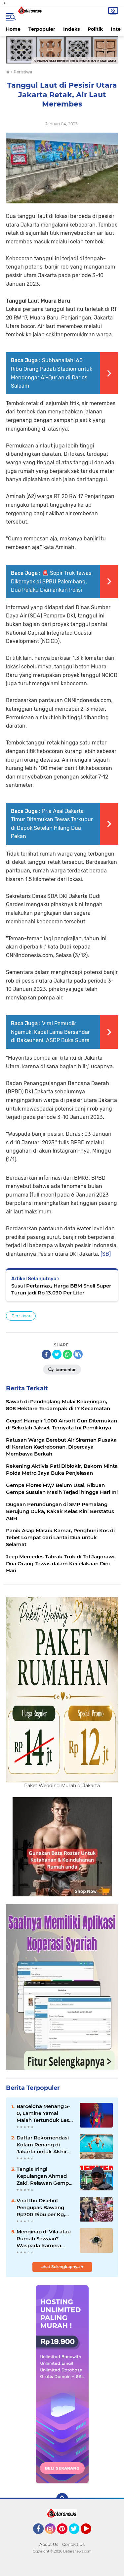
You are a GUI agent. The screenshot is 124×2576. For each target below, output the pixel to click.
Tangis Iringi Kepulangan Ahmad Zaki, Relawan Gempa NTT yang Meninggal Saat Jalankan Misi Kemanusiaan (44, 2176)
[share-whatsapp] (67, 1354)
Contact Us (73, 2544)
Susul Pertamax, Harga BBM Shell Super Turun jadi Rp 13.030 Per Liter (61, 1289)
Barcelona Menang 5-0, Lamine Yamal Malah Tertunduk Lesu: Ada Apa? (45, 2113)
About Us (49, 2544)
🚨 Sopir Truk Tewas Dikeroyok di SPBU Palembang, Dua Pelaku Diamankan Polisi (51, 581)
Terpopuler (42, 29)
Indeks (71, 29)
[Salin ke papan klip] (78, 1354)
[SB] (106, 1254)
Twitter (77, 2537)
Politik (95, 29)
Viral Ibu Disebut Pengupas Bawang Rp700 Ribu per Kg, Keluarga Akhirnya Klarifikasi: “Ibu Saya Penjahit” (42, 2208)
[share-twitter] (57, 1354)
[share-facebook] (46, 1354)
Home (13, 29)
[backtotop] (62, 2499)
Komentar (65, 1370)
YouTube (90, 2537)
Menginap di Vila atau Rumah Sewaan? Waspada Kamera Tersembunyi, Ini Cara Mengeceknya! (44, 2239)
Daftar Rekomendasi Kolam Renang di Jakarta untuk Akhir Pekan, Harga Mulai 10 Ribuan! (44, 2145)
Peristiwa (21, 1316)
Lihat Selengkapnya (61, 2267)
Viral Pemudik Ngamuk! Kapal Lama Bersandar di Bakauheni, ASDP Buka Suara (50, 1032)
